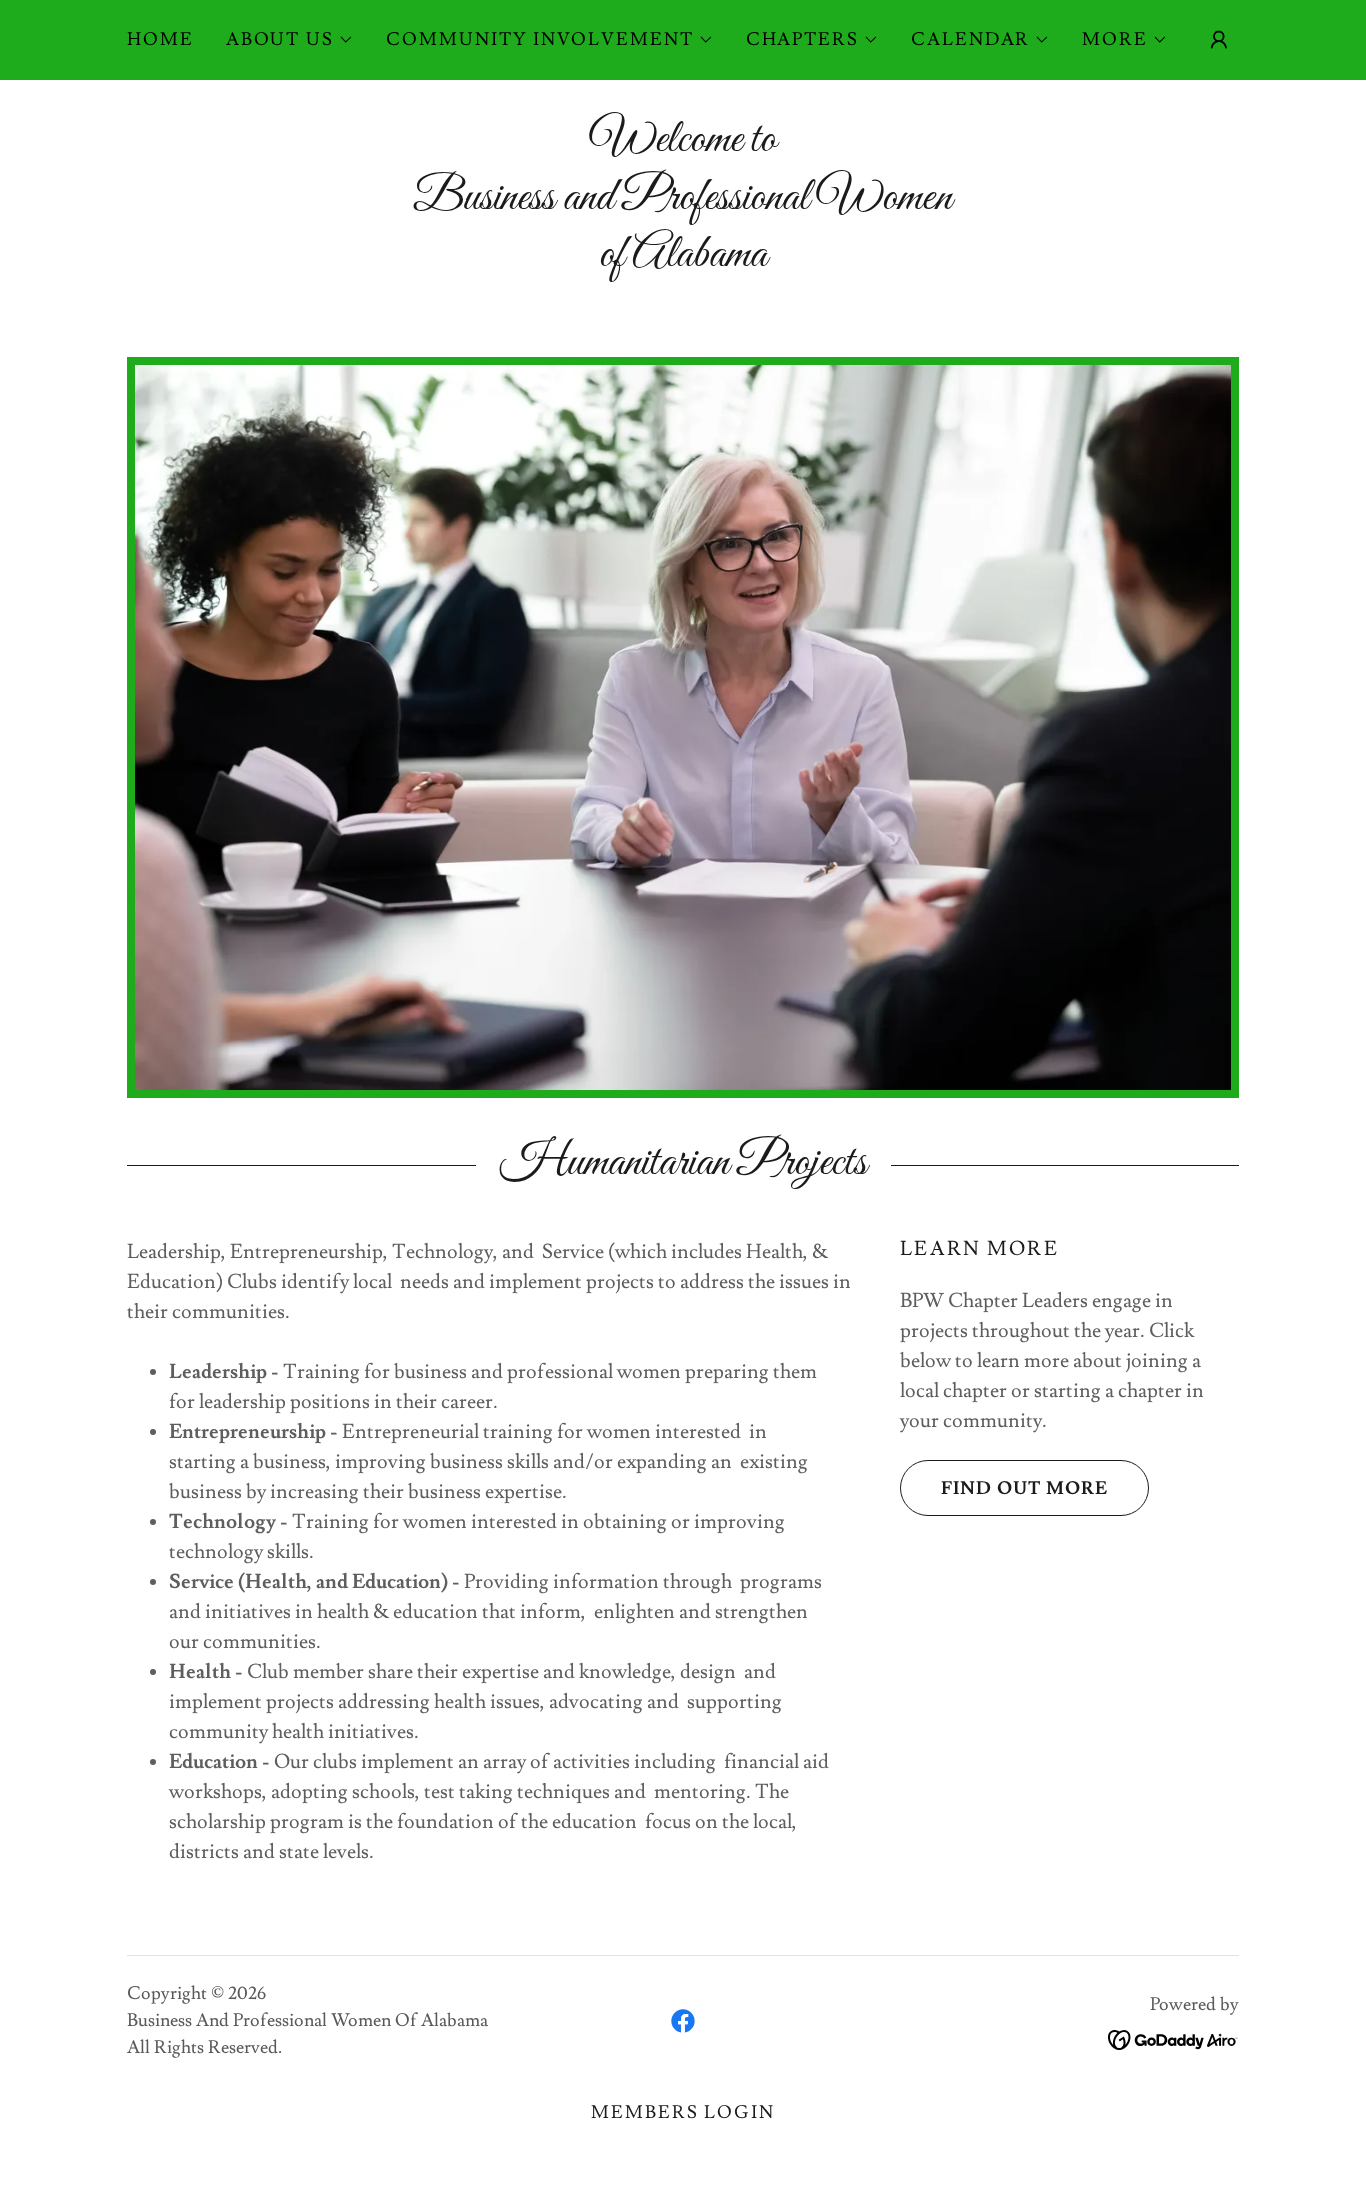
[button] (290, 40)
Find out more (1024, 1488)
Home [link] (160, 39)
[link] (683, 2021)
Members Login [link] (683, 2112)
